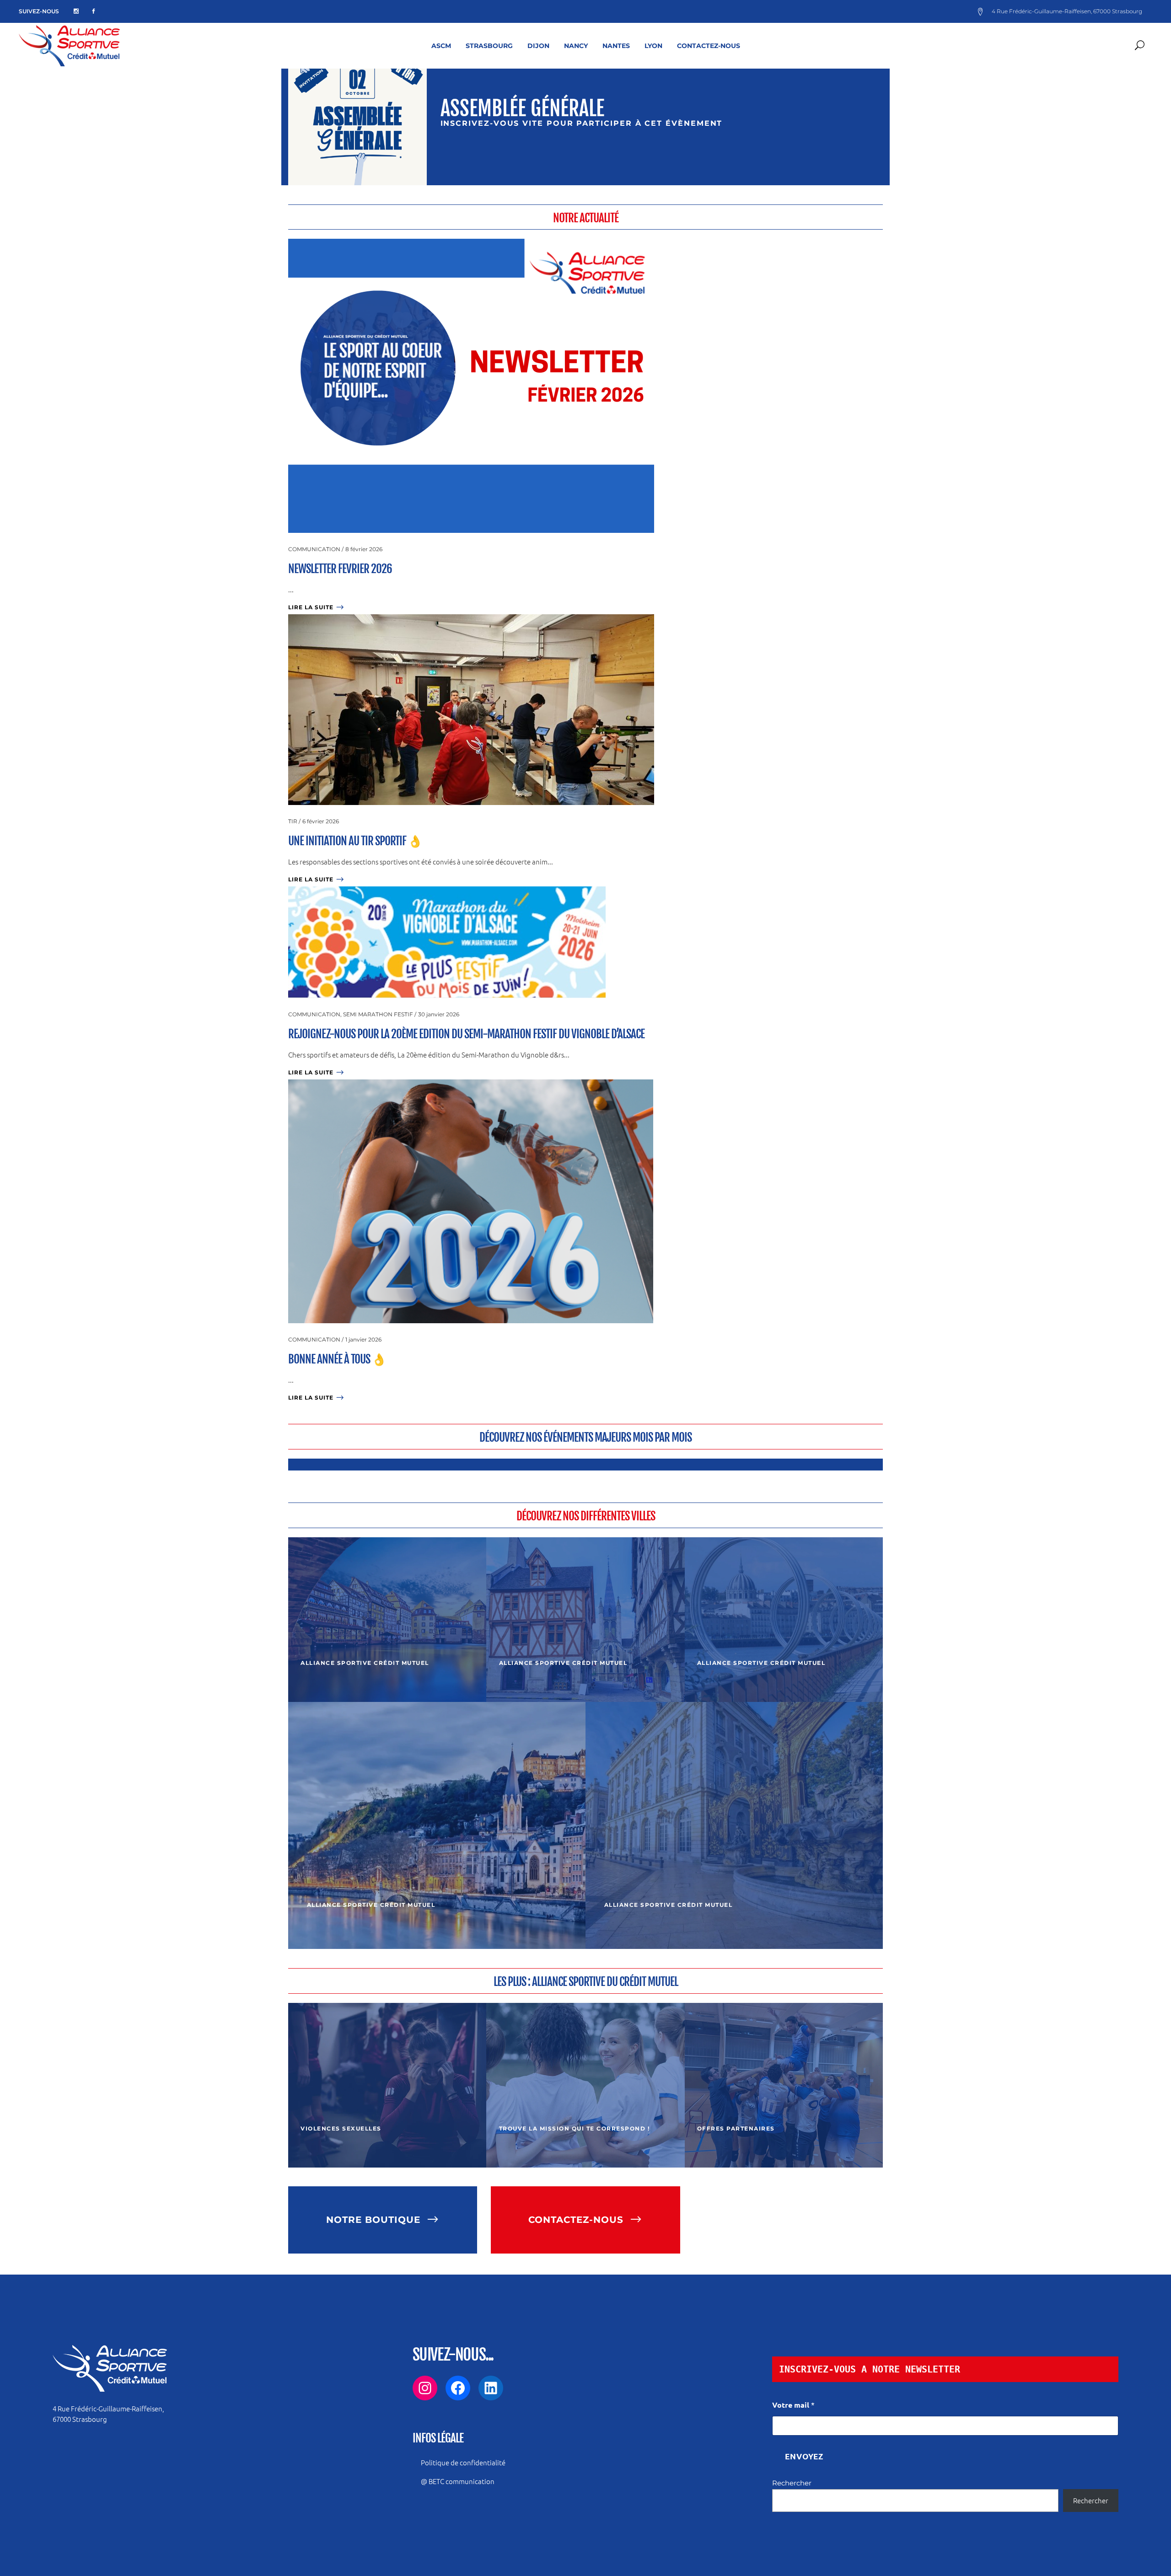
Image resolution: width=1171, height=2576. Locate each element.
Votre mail (793, 2405)
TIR (293, 821)
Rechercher (792, 2483)
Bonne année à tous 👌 (337, 1359)
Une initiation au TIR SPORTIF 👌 (355, 841)
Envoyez (804, 2456)
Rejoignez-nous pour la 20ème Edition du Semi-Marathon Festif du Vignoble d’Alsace (466, 1034)
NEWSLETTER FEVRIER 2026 (340, 569)
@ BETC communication (458, 2481)
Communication (314, 549)
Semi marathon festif (378, 1014)
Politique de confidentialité (463, 2462)
